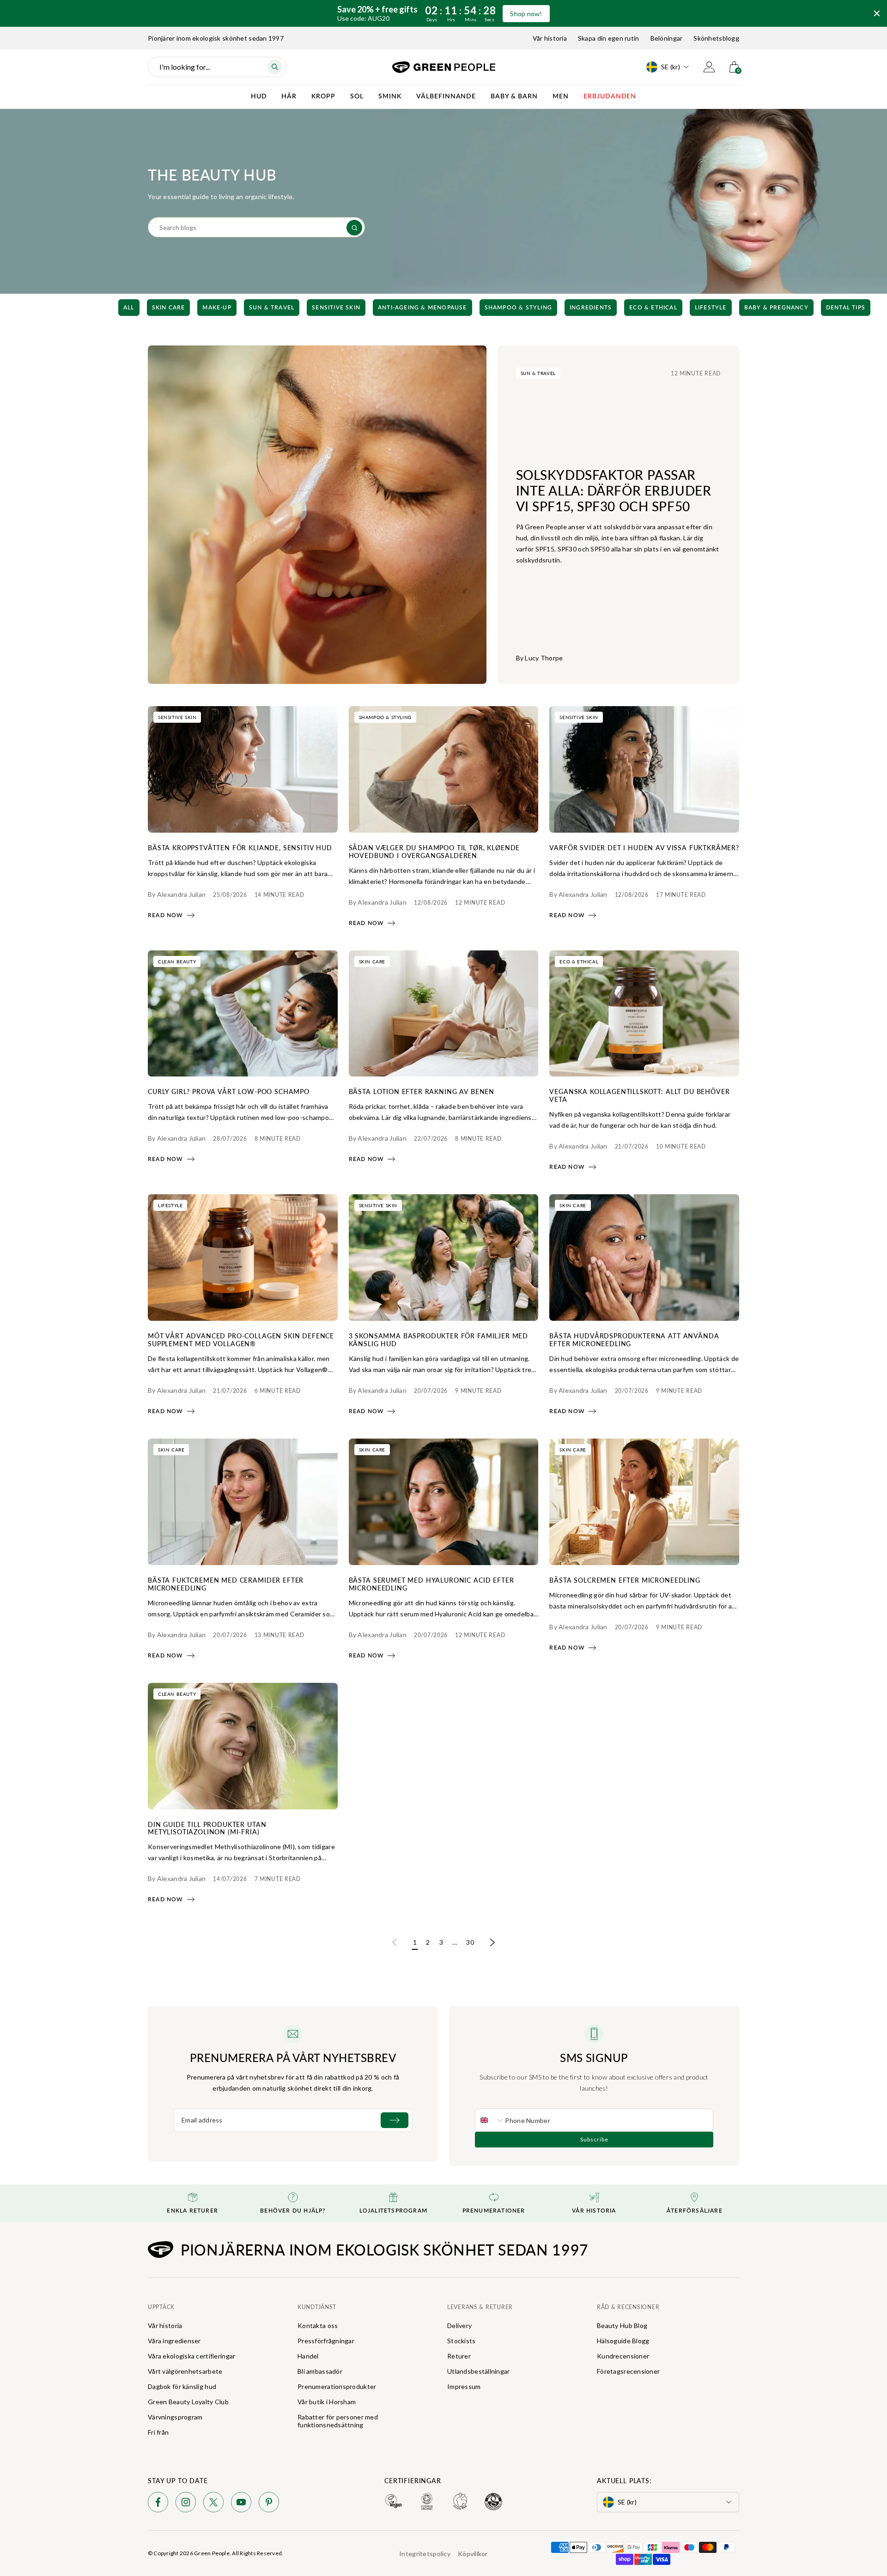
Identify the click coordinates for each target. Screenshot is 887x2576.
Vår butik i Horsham (327, 2402)
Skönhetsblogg (716, 38)
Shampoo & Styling (518, 308)
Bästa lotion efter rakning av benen (422, 1091)
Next (492, 1943)
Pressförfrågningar (326, 2341)
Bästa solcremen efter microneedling (625, 1580)
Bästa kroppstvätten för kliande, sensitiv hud (240, 847)
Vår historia (550, 38)
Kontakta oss (318, 2325)
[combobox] (490, 2120)
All (129, 308)
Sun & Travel (272, 308)
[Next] (768, 308)
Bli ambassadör (320, 2371)
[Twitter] (213, 2504)
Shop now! (526, 14)
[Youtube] (241, 2504)
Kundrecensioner (623, 2356)
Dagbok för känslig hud (182, 2386)
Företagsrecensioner (628, 2371)
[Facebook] (158, 2504)
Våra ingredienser (174, 2341)
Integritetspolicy (425, 2554)
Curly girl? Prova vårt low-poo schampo (229, 1091)
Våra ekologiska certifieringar (191, 2356)
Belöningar (667, 38)
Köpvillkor (473, 2554)
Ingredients (591, 308)
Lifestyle (711, 308)
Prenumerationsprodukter (337, 2386)
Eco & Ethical (653, 308)
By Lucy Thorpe (540, 658)
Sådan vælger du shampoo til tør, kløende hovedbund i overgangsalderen (434, 851)
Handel (308, 2356)
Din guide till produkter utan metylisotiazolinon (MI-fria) (207, 1828)
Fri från (158, 2432)
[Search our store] (354, 228)
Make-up (217, 308)
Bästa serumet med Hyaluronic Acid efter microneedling (431, 1584)
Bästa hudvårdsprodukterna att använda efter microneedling (634, 1339)
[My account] (709, 67)
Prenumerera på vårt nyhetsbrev (293, 2057)
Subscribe (594, 2139)
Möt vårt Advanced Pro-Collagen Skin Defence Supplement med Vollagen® (241, 1339)
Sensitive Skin (336, 308)
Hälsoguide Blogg (623, 2341)
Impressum (464, 2386)
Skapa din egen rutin (609, 38)
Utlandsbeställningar (479, 2371)
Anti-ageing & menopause (422, 308)
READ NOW (166, 915)
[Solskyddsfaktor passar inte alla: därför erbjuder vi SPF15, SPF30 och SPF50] (317, 515)
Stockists (462, 2341)
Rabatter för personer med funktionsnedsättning (338, 2421)
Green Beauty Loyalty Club (188, 2402)
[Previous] (119, 308)
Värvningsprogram (175, 2417)
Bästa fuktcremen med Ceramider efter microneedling (226, 1584)
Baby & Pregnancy (776, 308)
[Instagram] (186, 2504)
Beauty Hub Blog (622, 2325)
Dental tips (846, 308)
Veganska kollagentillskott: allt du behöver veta (639, 1095)
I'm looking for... (185, 67)
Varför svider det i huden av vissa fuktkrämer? (644, 847)
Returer (459, 2356)
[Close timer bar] (877, 13)
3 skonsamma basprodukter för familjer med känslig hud (438, 1339)
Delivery (459, 2325)
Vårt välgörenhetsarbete (185, 2371)
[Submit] (395, 2120)
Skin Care (169, 308)
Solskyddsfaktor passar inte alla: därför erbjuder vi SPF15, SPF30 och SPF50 (614, 490)
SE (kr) (671, 67)
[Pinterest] (269, 2504)
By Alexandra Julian (177, 894)
